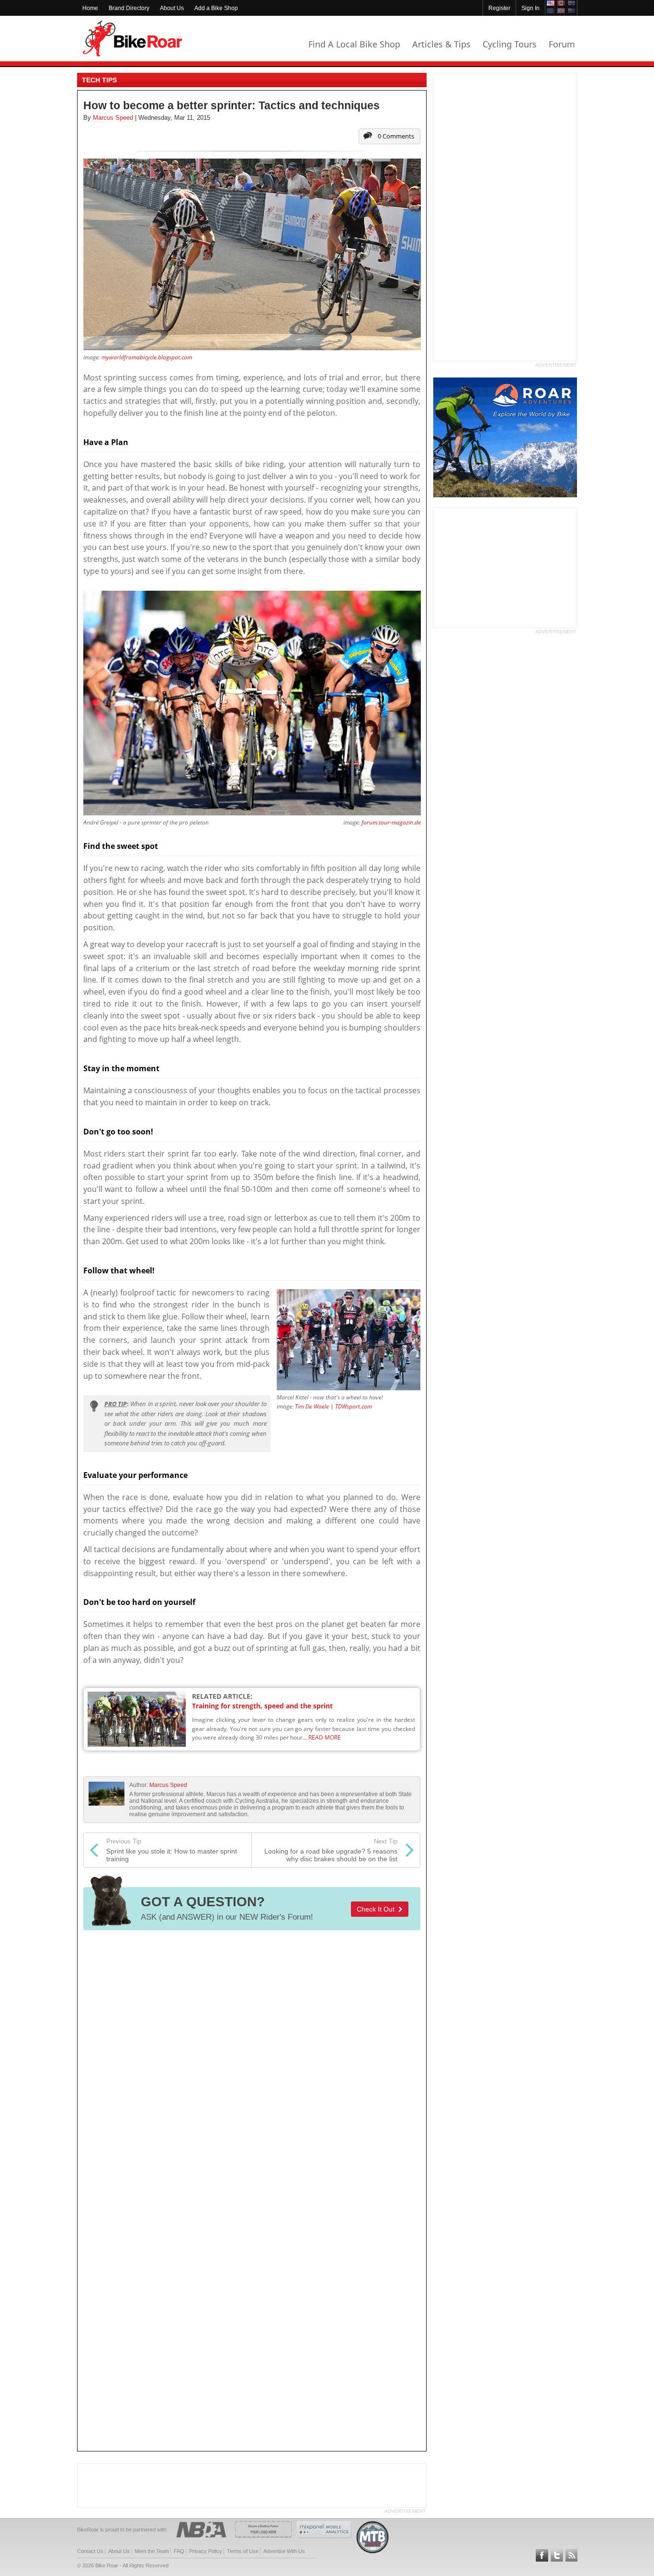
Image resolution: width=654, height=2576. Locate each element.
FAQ (179, 2551)
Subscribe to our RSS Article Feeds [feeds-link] (572, 2555)
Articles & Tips (441, 44)
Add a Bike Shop (216, 8)
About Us (172, 8)
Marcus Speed (168, 1785)
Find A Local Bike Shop (354, 44)
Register (499, 8)
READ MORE (325, 1737)
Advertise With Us (284, 2551)
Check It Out (378, 1909)
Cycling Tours (510, 44)
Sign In (530, 8)
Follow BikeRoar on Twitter (557, 2555)
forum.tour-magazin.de (391, 822)
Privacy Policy (206, 2551)
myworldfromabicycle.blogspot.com (147, 357)
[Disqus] (252, 2065)
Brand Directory (129, 8)
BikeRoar (132, 39)
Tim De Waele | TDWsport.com (333, 1406)
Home (90, 8)
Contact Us (90, 2551)
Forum (562, 44)
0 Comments (396, 136)
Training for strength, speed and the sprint (262, 1706)
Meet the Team (152, 2551)
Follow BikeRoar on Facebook (542, 2555)
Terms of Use (243, 2551)
